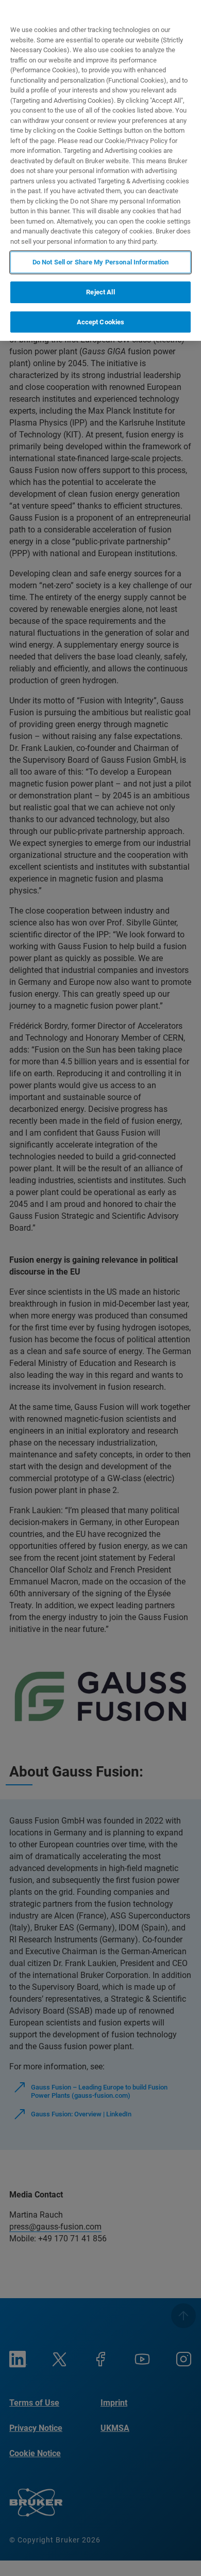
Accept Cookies (101, 322)
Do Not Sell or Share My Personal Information (101, 262)
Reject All (100, 292)
